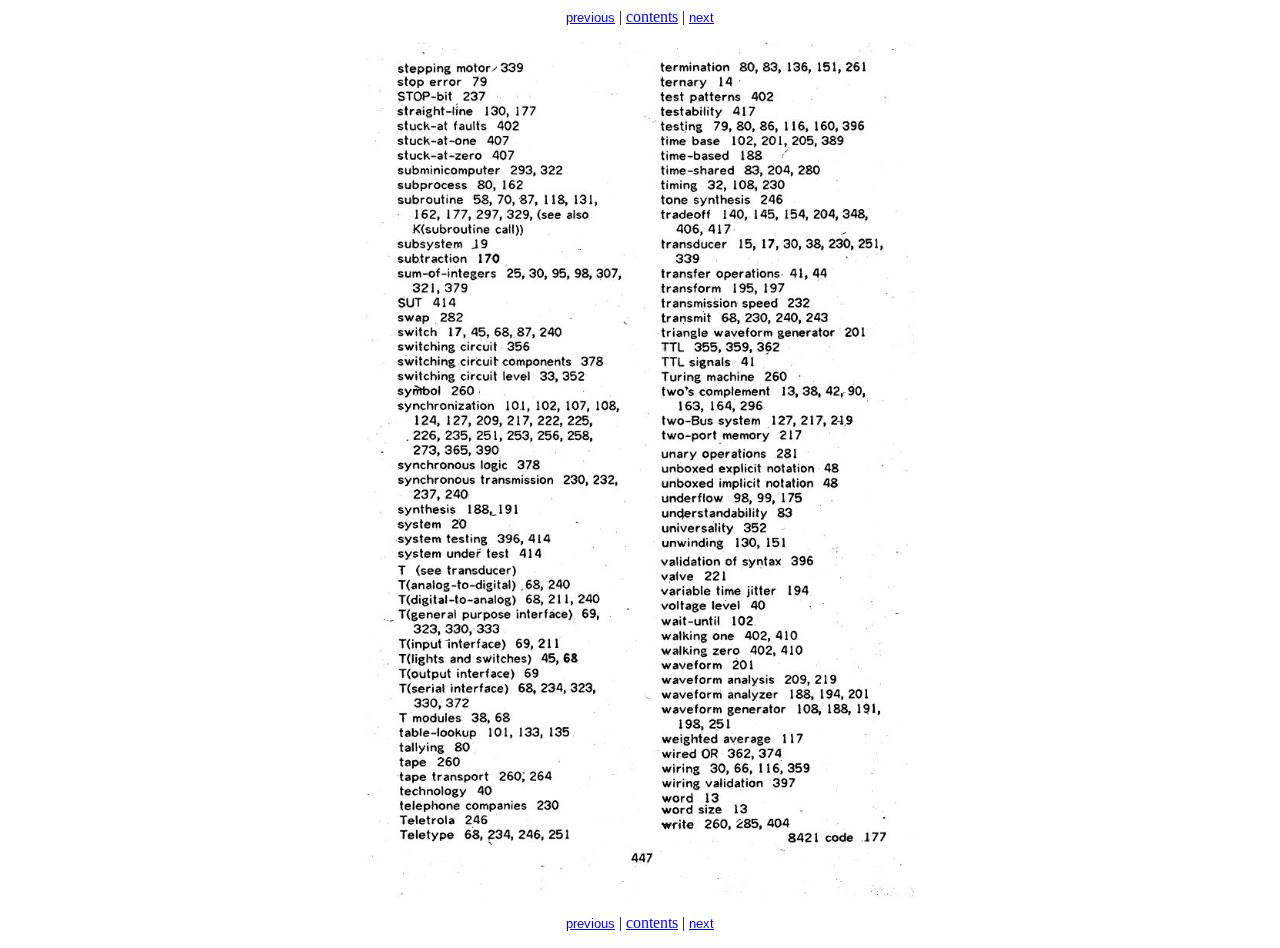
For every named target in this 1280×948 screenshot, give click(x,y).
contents (652, 16)
